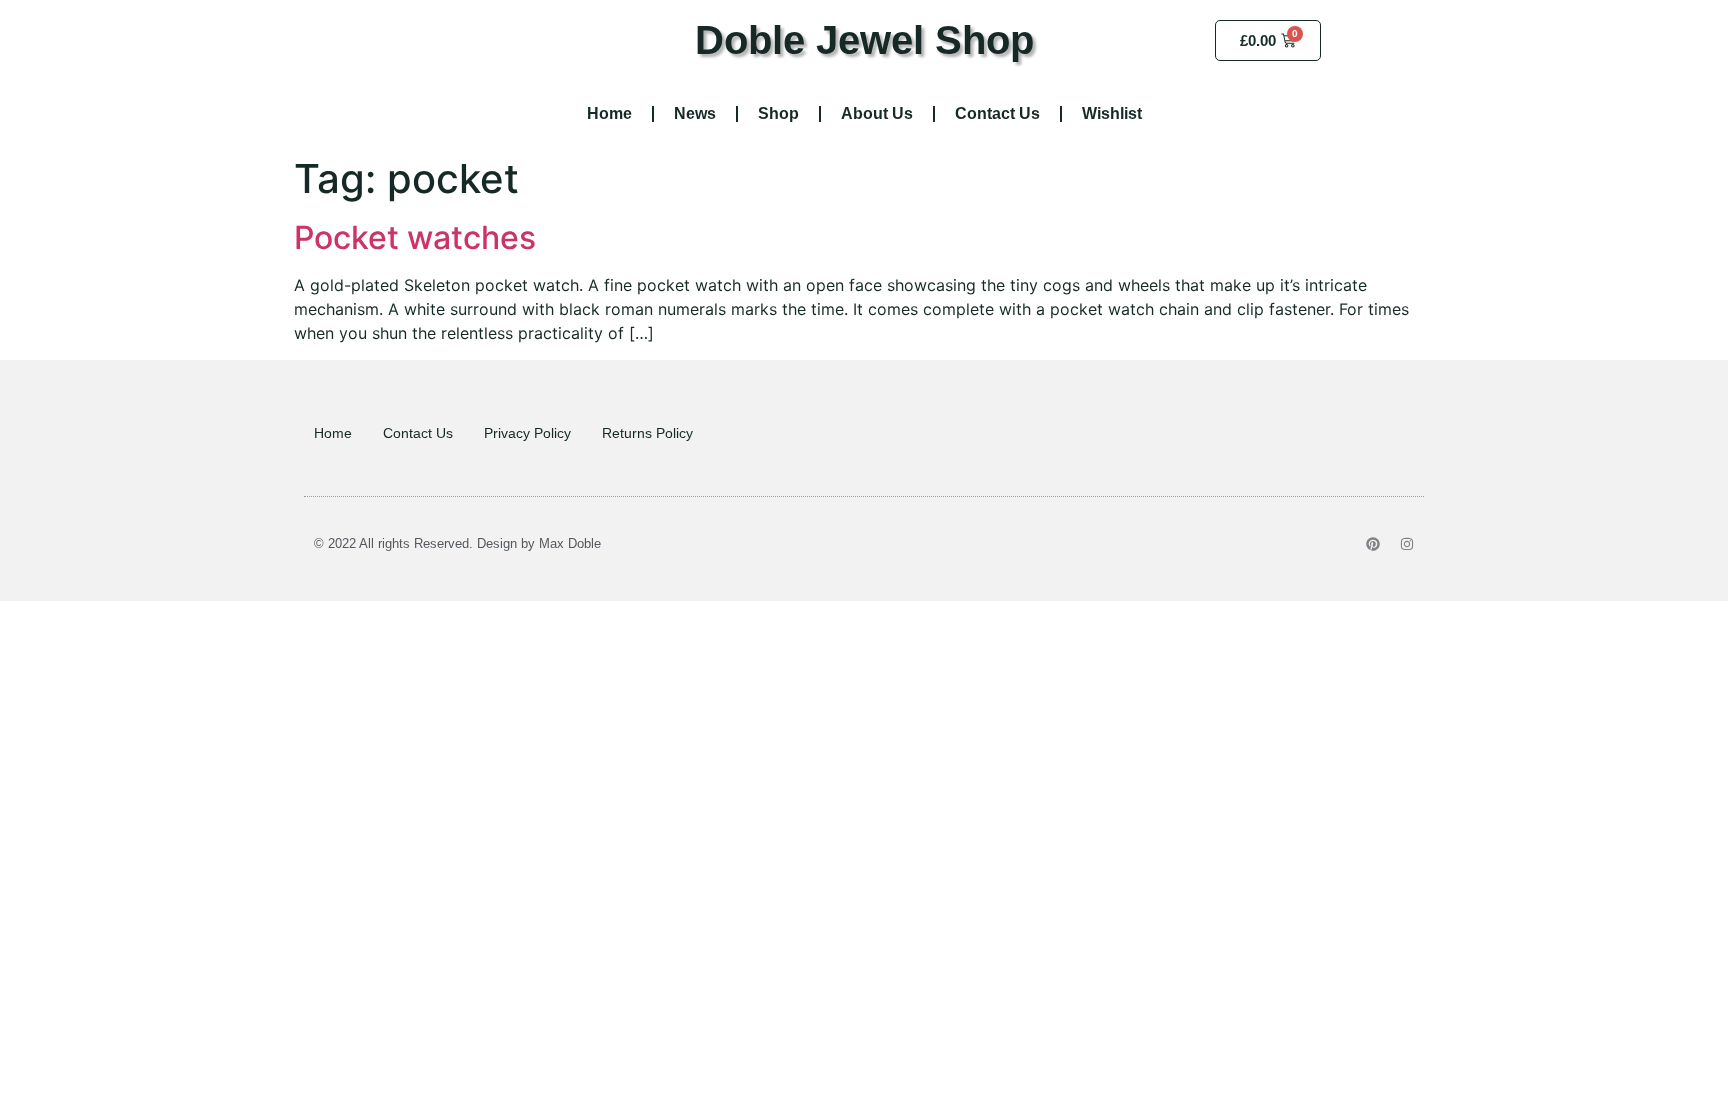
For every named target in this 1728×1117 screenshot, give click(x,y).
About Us (877, 113)
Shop (778, 113)
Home (609, 113)
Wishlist (1112, 113)
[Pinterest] (1373, 544)
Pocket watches (415, 237)
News (695, 113)
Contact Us (997, 113)
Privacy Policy (527, 433)
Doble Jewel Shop (864, 40)
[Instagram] (1407, 544)
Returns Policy (647, 433)
